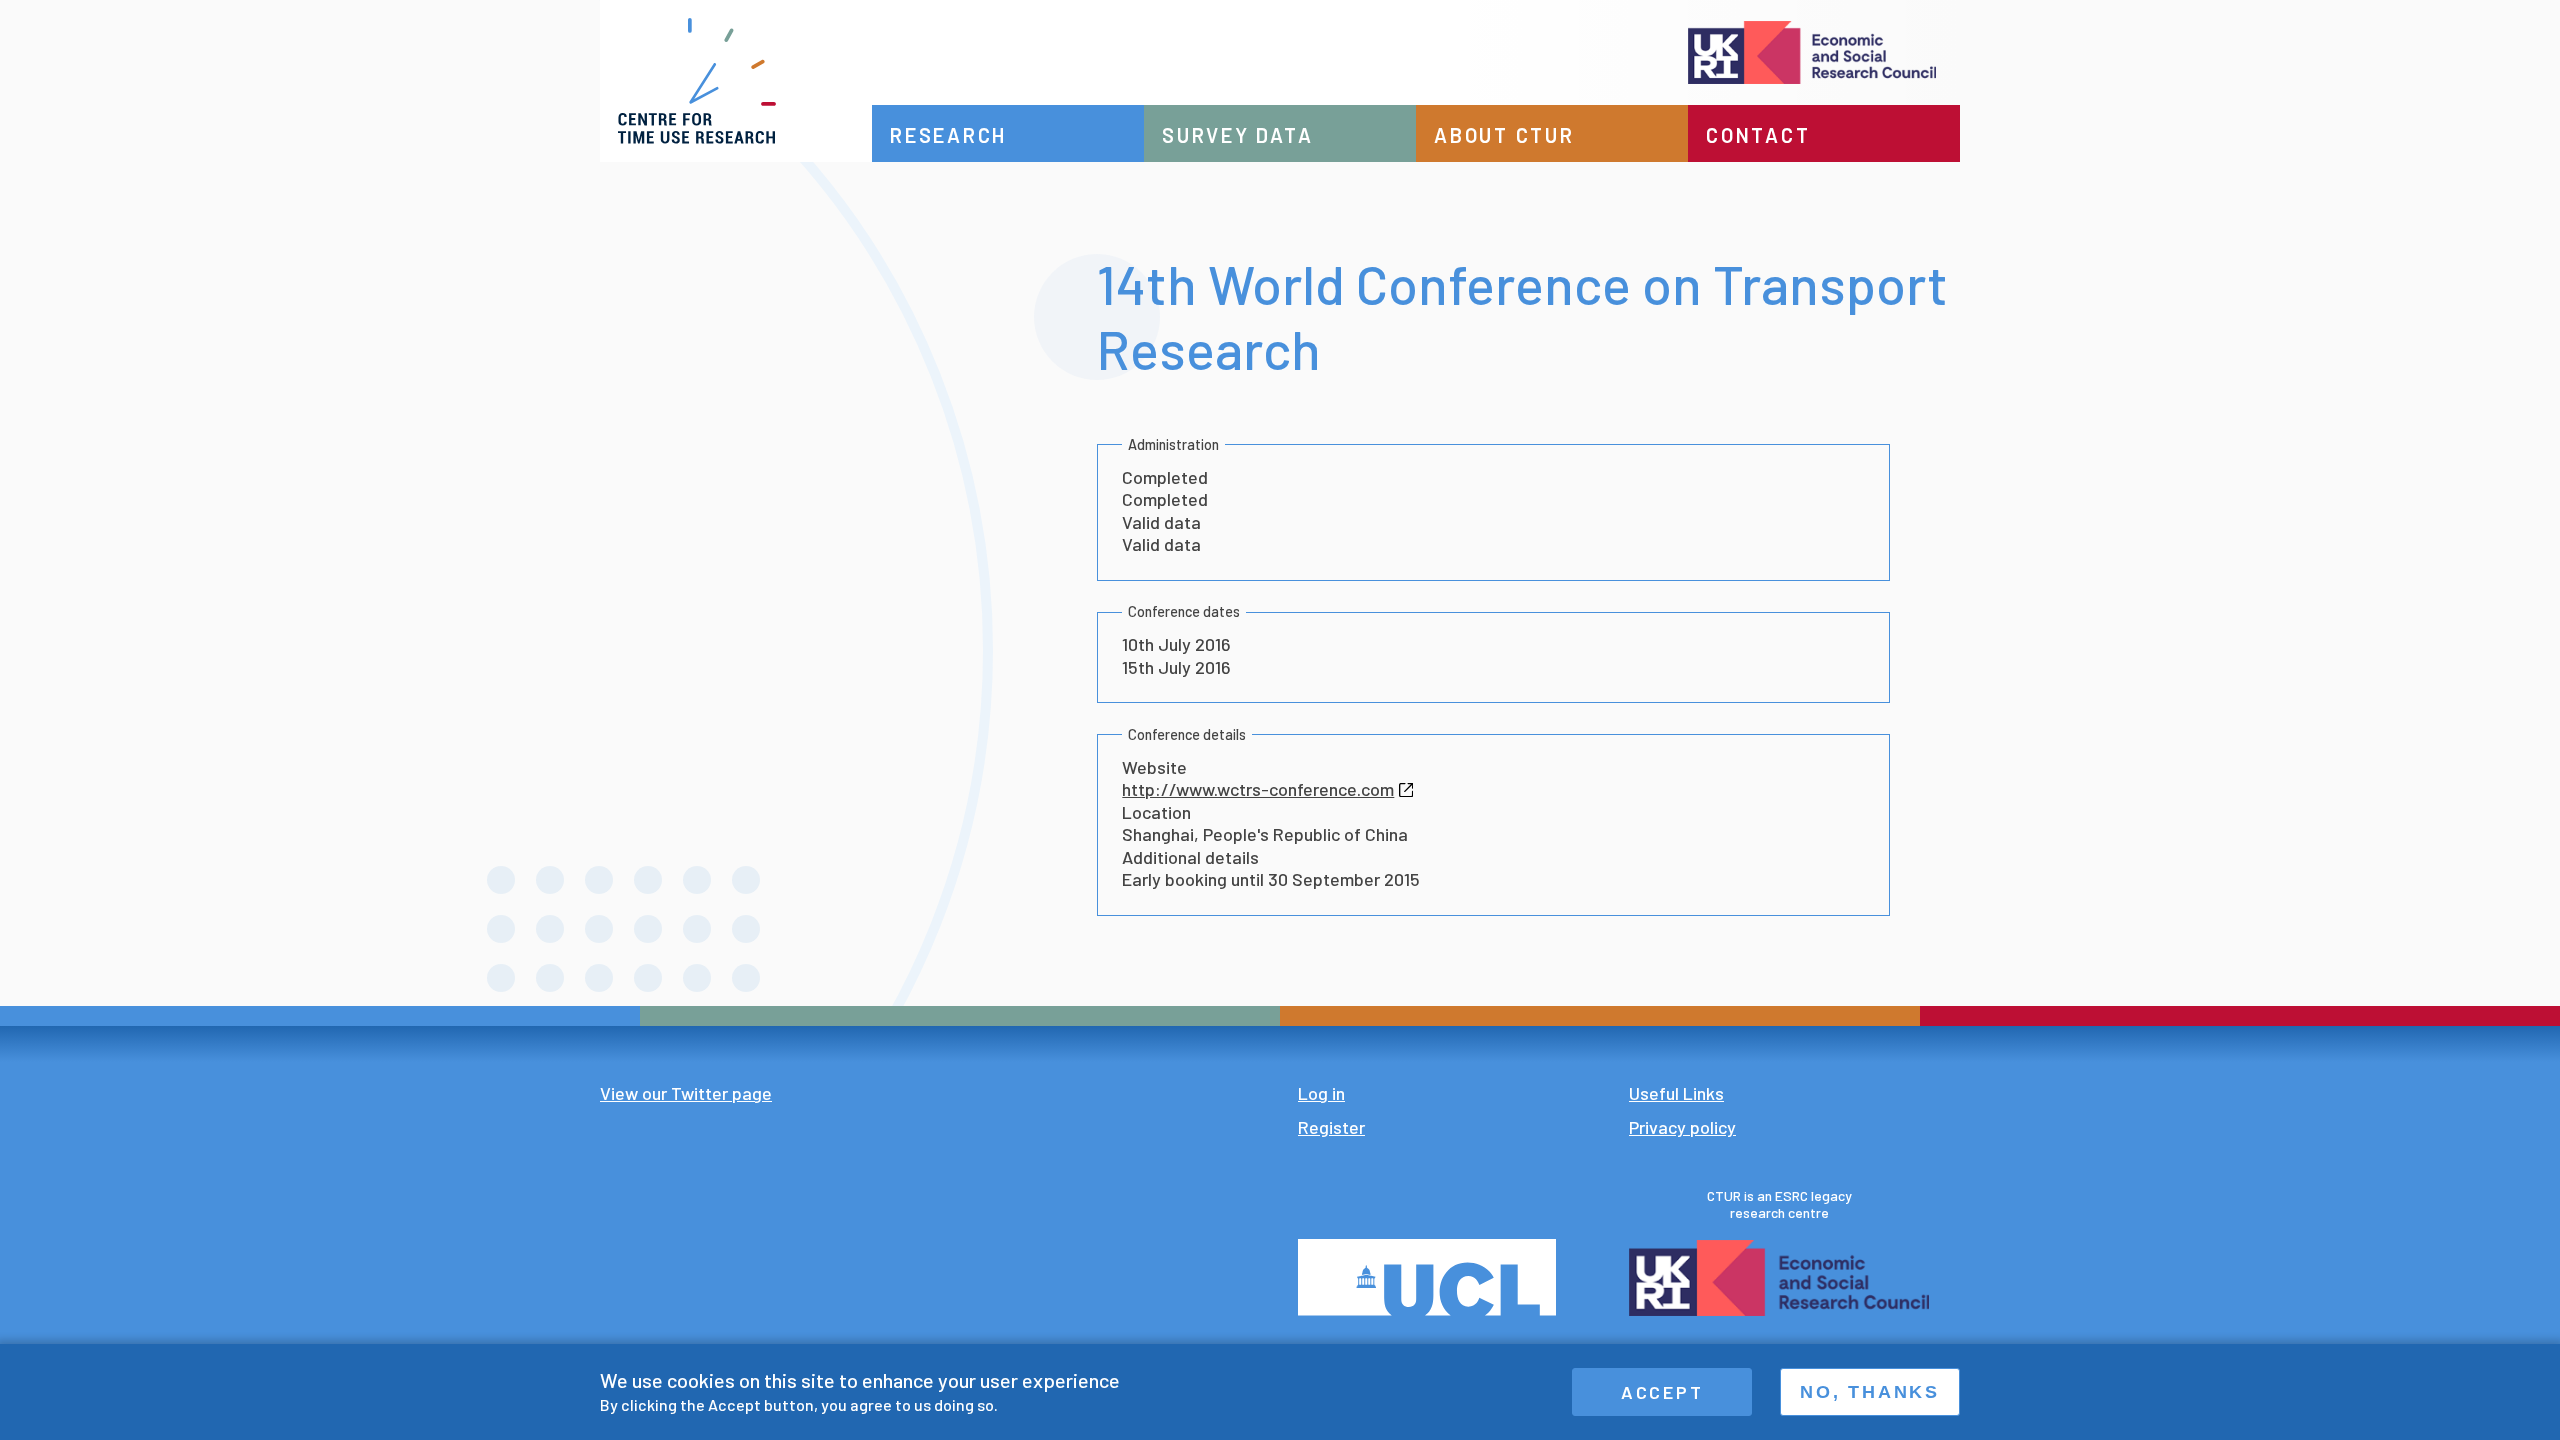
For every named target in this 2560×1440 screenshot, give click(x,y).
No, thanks (1870, 1392)
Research (948, 135)
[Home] (736, 81)
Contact (1758, 135)
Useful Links (1676, 1093)
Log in (1321, 1093)
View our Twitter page (686, 1093)
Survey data (1237, 135)
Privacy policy (1682, 1127)
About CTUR (1504, 135)
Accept (1662, 1392)
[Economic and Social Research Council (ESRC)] (1416, 52)
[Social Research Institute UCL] (1439, 1277)
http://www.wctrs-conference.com (1258, 789)
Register (1331, 1127)
